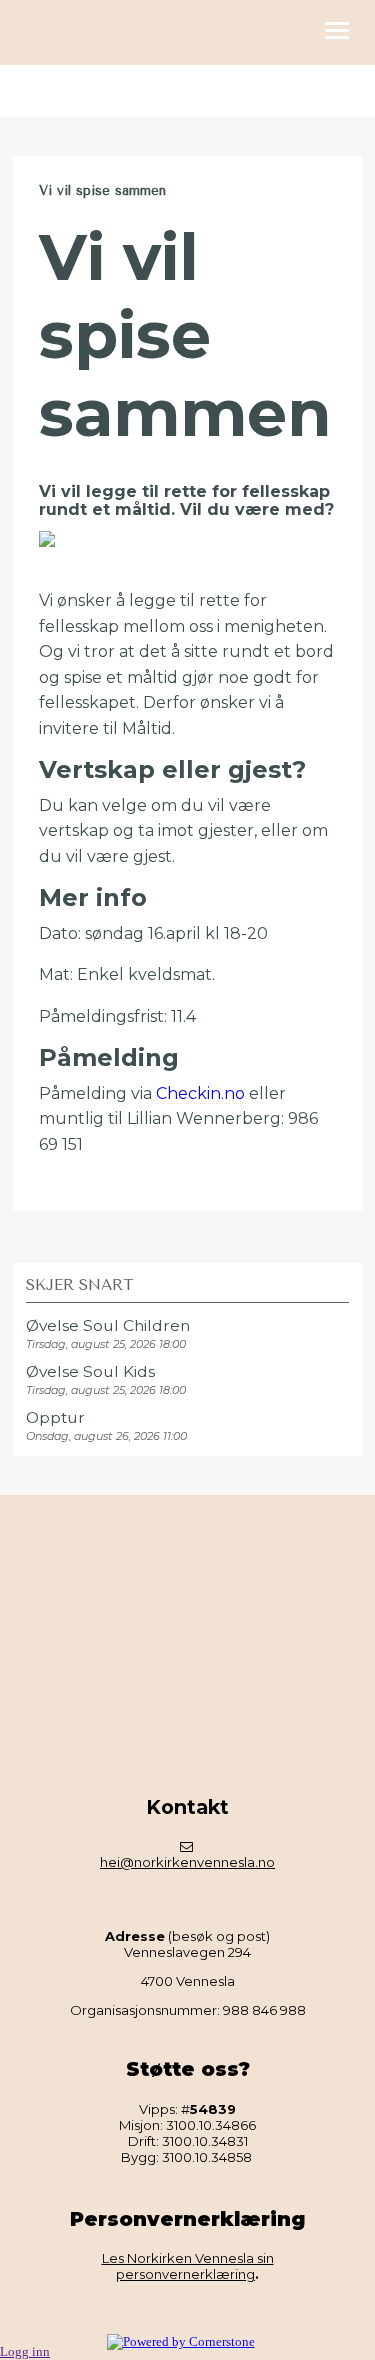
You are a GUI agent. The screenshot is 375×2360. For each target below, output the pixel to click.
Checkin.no (200, 1093)
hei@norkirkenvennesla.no (187, 1862)
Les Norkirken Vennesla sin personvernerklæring (188, 2266)
